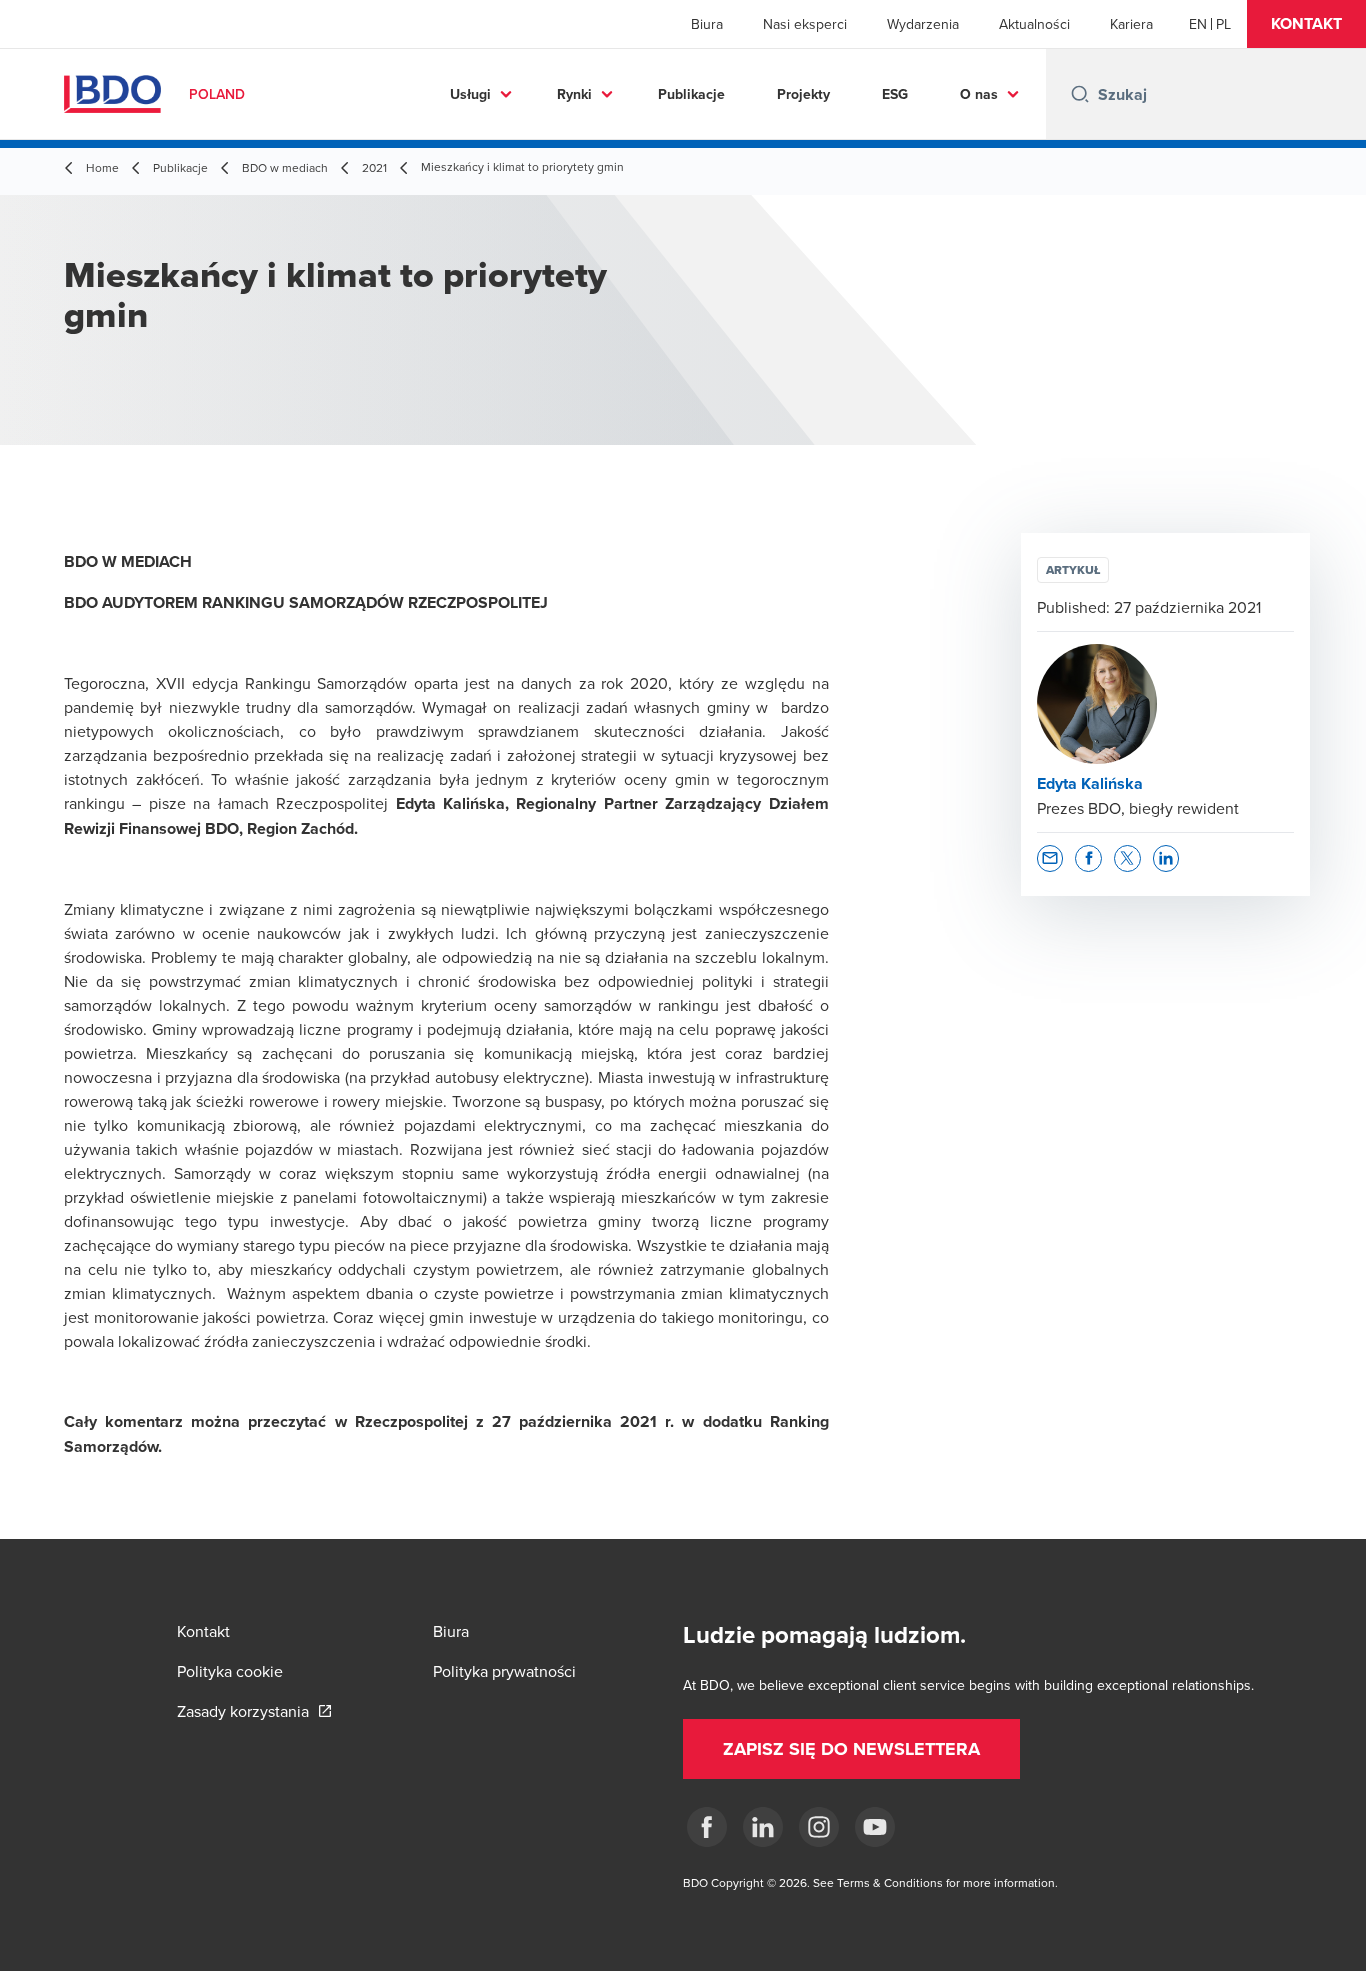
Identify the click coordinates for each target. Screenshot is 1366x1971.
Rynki (574, 94)
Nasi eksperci (805, 24)
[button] (1306, 24)
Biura (707, 24)
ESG (895, 94)
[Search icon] (1080, 94)
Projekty (803, 94)
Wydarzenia (923, 24)
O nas (979, 94)
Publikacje (691, 94)
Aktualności (1034, 24)
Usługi (470, 94)
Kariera (1131, 24)
